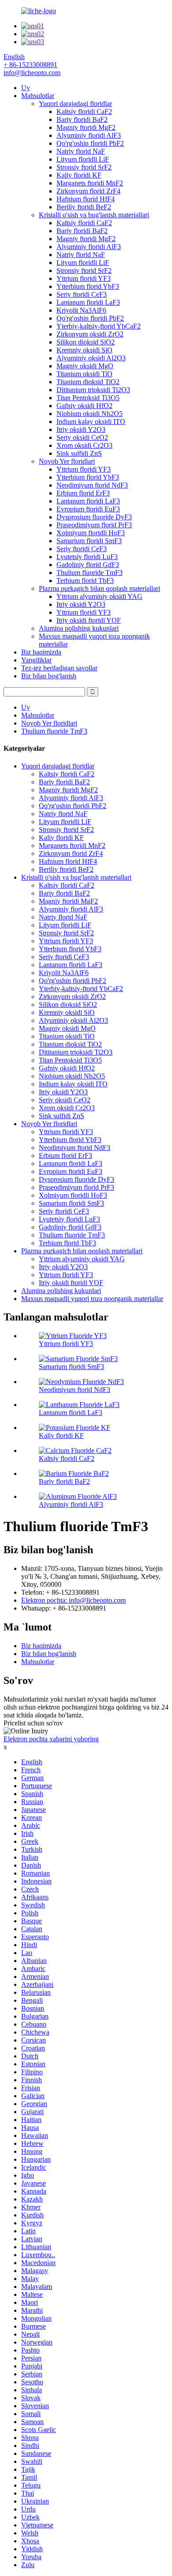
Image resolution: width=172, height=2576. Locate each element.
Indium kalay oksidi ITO (91, 422)
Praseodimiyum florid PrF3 (94, 525)
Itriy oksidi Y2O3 (81, 429)
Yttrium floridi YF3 (84, 278)
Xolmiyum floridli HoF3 (91, 533)
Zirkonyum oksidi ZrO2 (90, 334)
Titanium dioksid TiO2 (88, 382)
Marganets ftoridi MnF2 (90, 183)
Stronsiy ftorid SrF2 (84, 167)
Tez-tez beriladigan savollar (59, 668)
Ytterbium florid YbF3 (88, 286)
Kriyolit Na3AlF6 (81, 310)
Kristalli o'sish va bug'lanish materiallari (94, 215)
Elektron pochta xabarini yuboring (51, 1739)
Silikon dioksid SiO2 (86, 342)
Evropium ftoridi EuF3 (88, 509)
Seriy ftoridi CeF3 (82, 294)
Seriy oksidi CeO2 (82, 437)
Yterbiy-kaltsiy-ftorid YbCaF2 (99, 326)
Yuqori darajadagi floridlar (75, 104)
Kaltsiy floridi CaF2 (84, 112)
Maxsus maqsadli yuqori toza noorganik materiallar (92, 1299)
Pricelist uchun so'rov (33, 1723)
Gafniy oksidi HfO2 (84, 406)
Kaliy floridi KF (79, 175)
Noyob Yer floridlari (67, 461)
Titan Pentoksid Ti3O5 (88, 398)
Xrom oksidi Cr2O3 (84, 445)
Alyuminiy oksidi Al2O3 (91, 358)
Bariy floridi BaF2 (82, 119)
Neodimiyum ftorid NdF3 (92, 485)
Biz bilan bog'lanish (49, 676)
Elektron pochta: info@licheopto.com (73, 1600)
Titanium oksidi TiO (84, 374)
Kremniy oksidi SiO (84, 350)
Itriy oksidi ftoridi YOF (89, 620)
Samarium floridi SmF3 (89, 541)
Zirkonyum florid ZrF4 (88, 191)
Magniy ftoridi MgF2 (86, 127)
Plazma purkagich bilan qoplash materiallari (99, 588)
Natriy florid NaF (81, 151)
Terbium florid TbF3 (85, 581)
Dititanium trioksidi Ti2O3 (93, 390)
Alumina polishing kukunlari (79, 628)
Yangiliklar (36, 660)
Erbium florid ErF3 (83, 493)
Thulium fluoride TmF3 (90, 573)
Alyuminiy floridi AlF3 (89, 135)
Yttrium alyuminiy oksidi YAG (99, 596)
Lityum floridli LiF (83, 159)
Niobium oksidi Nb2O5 (90, 414)
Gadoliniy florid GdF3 (88, 565)
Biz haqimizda (41, 652)
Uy (26, 88)
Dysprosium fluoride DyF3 (94, 517)
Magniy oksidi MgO (85, 366)
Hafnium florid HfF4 (86, 199)
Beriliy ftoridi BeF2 (84, 207)
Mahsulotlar (38, 96)
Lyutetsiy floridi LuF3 (87, 557)
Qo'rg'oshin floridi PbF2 (90, 143)
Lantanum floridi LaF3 (88, 302)
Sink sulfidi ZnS (79, 453)
